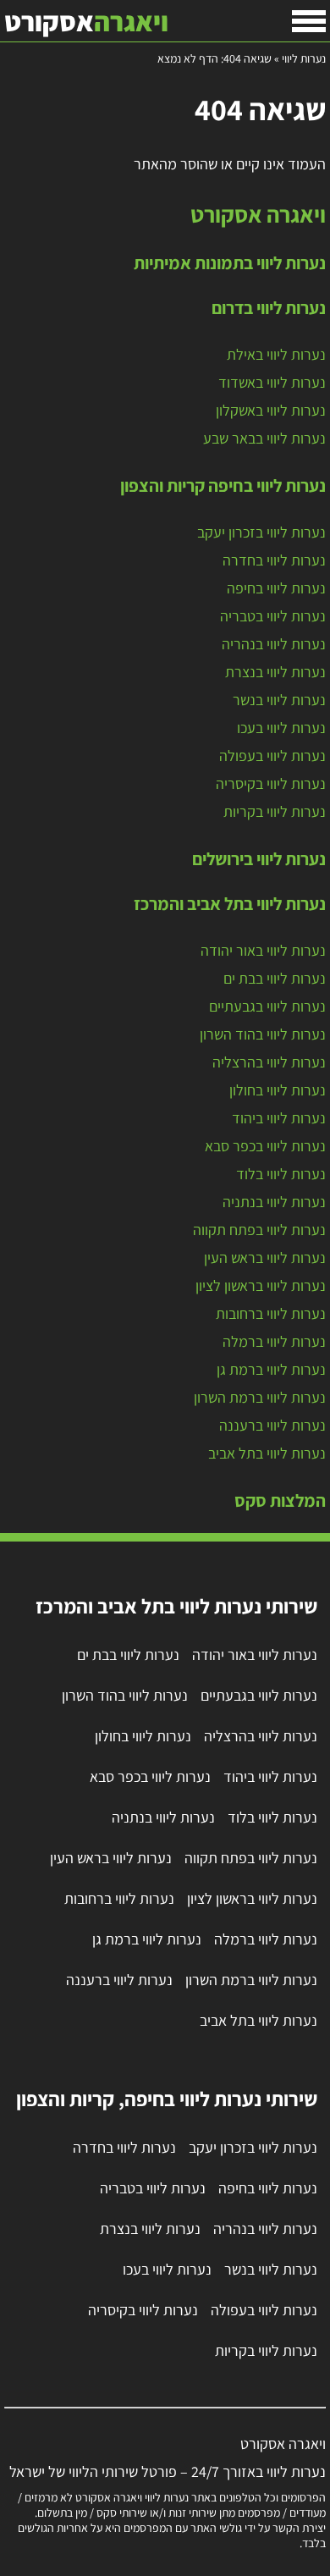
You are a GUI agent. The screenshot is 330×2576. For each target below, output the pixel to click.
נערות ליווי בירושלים (259, 858)
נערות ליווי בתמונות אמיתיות (230, 262)
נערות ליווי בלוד (281, 1174)
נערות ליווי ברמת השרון (260, 1397)
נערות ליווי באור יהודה (263, 950)
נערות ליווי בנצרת (275, 672)
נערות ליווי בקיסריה (271, 783)
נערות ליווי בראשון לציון (261, 1285)
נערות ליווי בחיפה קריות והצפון (223, 485)
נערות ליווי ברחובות (271, 1313)
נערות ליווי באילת (276, 354)
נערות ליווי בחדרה (274, 560)
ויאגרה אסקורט (258, 214)
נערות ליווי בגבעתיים (267, 1006)
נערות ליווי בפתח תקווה (259, 1230)
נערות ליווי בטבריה (273, 616)
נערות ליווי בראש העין (265, 1258)
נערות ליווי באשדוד (272, 382)
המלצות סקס (280, 1500)
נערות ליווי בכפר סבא (265, 1146)
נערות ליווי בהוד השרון (263, 1034)
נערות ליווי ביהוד (279, 1118)
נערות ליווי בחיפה (276, 588)
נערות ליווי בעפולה (272, 756)
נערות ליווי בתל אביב (267, 1453)
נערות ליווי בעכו (281, 728)
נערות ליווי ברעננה (272, 1425)
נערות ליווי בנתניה (274, 1202)
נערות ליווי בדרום (269, 307)
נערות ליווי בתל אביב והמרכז (230, 903)
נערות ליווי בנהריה (274, 644)
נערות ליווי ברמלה (274, 1341)
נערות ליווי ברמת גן (271, 1369)
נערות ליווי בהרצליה (269, 1062)
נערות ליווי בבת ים (275, 978)
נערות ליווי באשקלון (271, 410)
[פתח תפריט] (309, 21)
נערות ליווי (304, 58)
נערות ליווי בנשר (279, 700)
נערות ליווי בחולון (278, 1090)
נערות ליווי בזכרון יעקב (261, 532)
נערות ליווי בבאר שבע (264, 438)
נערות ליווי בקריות (275, 811)
